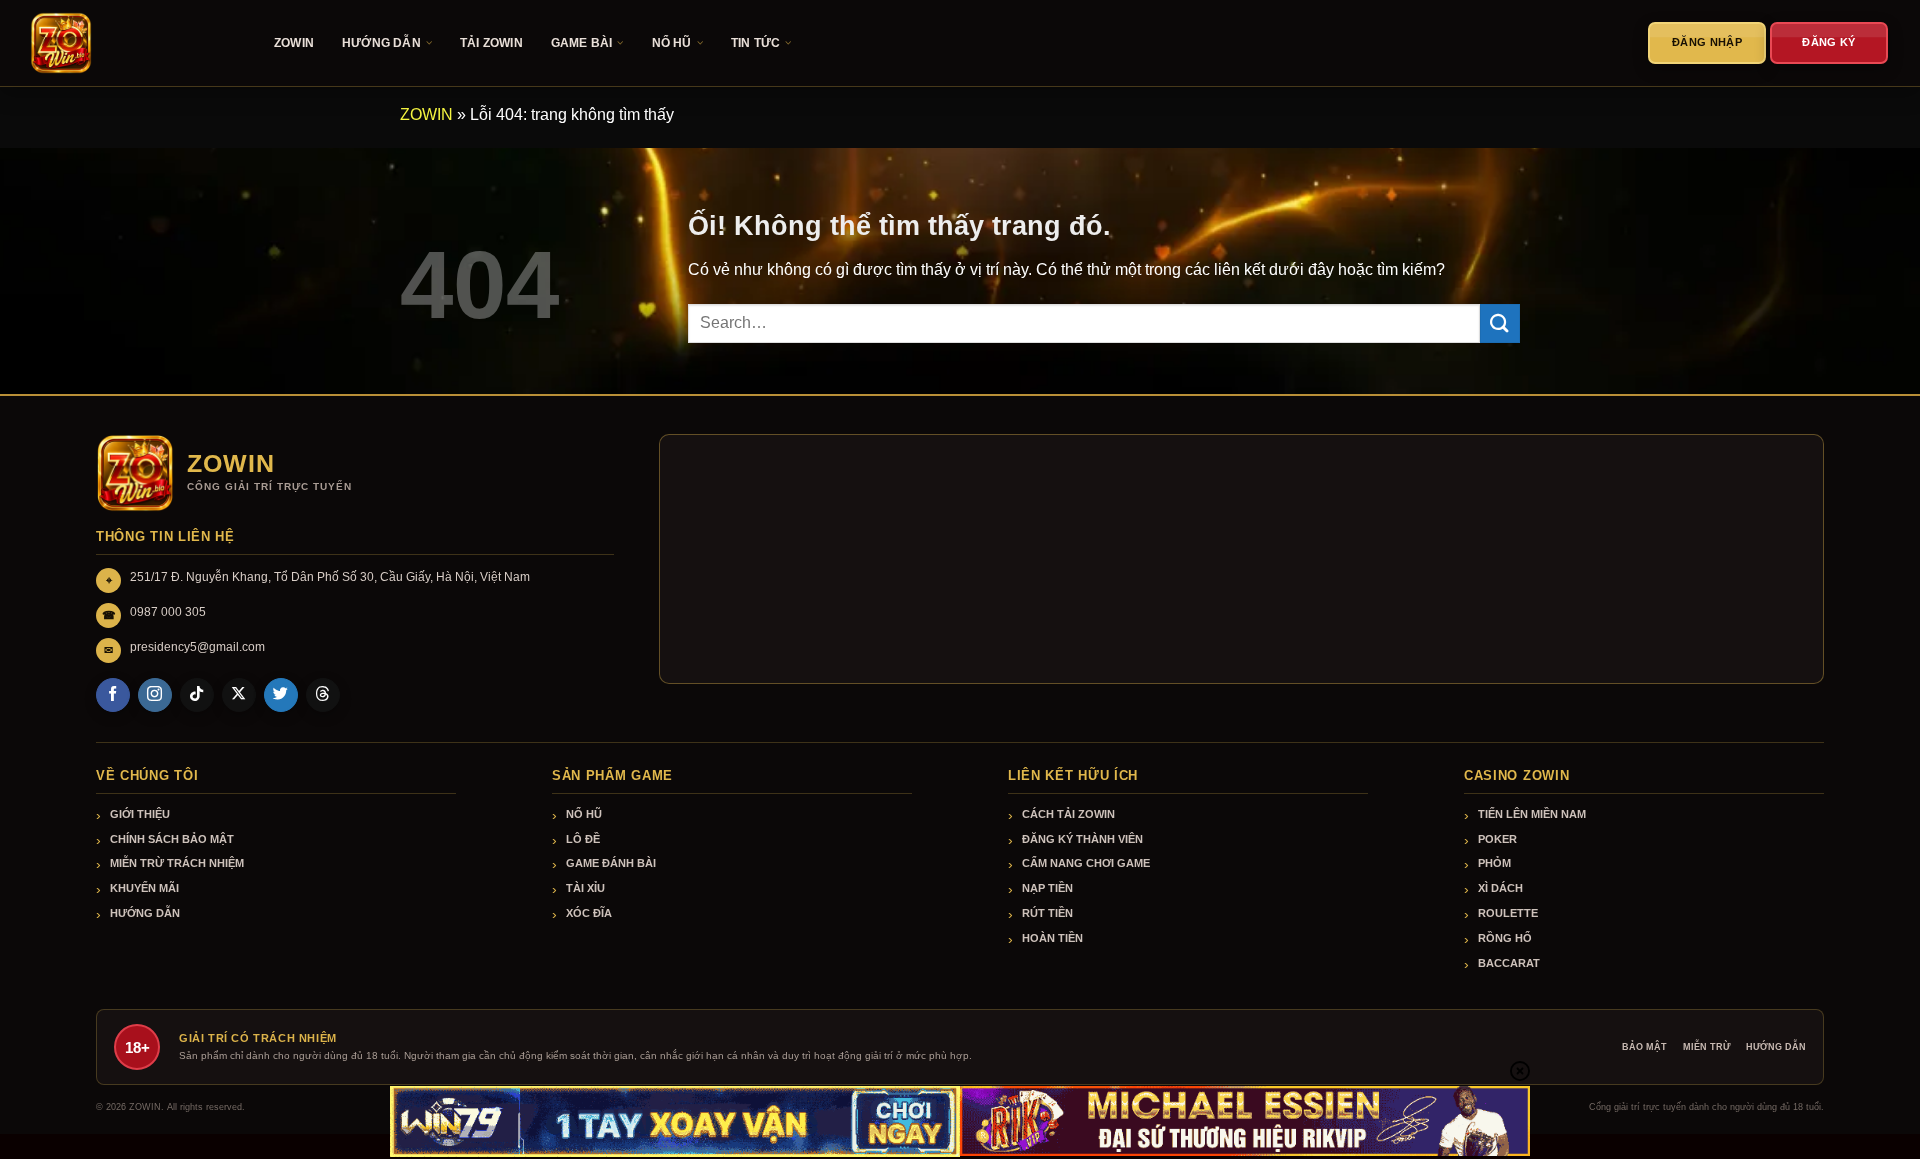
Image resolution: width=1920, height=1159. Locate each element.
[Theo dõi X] (239, 695)
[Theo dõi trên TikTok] (197, 695)
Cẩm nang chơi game (1086, 863)
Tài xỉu (585, 888)
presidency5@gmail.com (197, 647)
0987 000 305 (168, 612)
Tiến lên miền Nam (1532, 814)
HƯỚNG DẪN (381, 43)
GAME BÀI (582, 43)
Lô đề (583, 839)
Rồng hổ (1505, 938)
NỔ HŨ (672, 43)
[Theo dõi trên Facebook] (113, 695)
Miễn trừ (1706, 1047)
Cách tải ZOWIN (1068, 814)
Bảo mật (1644, 1047)
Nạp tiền (1047, 888)
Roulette (1508, 913)
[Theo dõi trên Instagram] (155, 695)
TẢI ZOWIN (491, 43)
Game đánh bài (611, 863)
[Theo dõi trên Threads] (323, 695)
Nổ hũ (584, 814)
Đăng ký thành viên (1082, 839)
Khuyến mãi (144, 888)
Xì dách (1500, 888)
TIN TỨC (755, 43)
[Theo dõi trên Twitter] (281, 695)
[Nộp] (1500, 323)
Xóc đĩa (589, 913)
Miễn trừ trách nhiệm (177, 863)
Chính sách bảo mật (172, 839)
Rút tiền (1047, 913)
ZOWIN (294, 43)
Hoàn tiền (1052, 938)
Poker (1497, 839)
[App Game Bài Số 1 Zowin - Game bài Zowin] (130, 43)
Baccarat (1509, 963)
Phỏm (1494, 863)
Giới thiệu (140, 814)
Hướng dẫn (145, 913)
